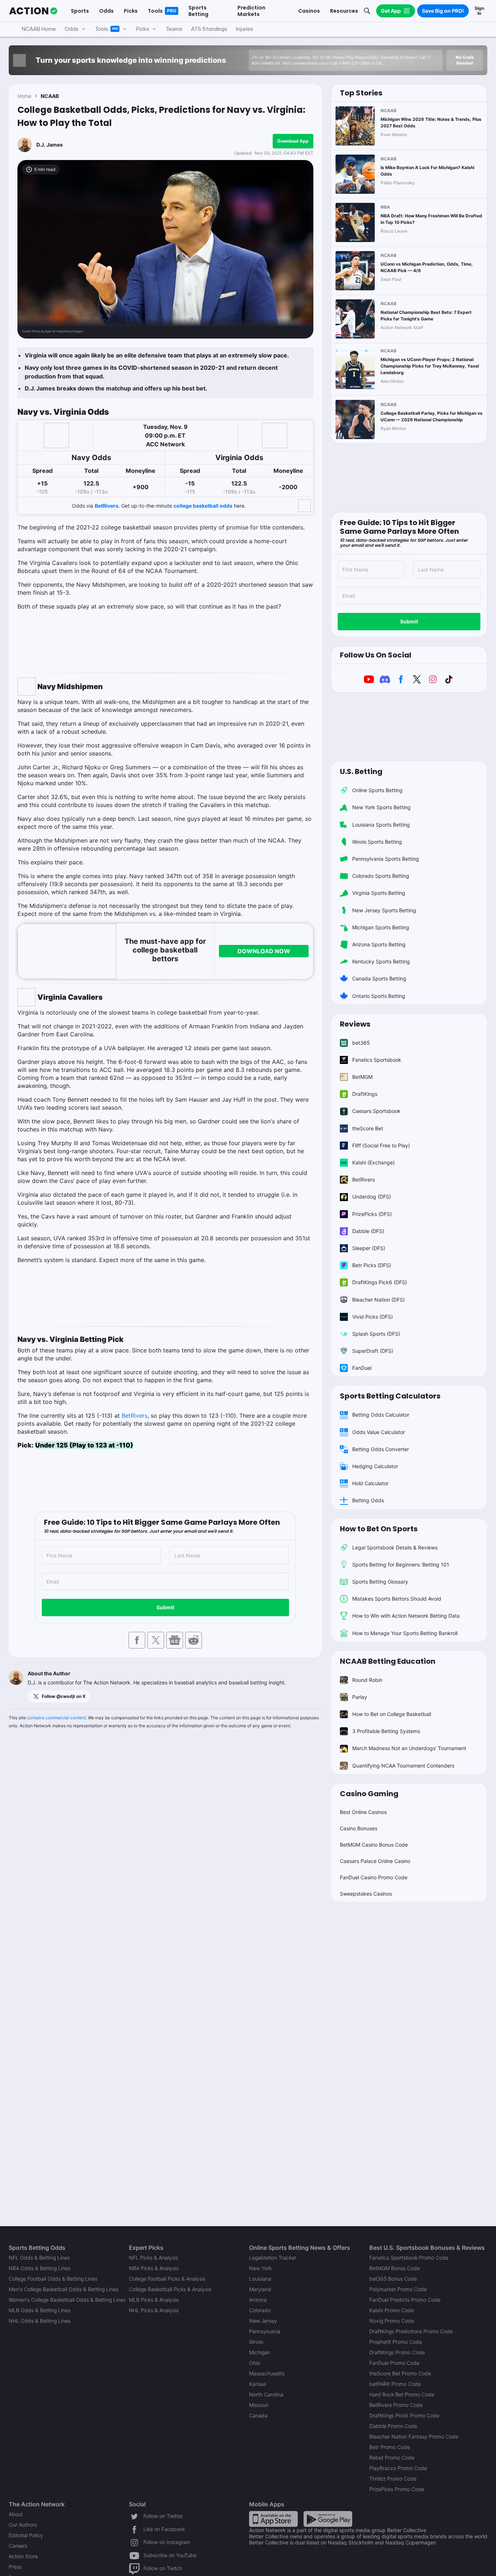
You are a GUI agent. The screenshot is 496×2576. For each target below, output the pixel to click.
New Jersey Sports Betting (384, 910)
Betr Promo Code (390, 2447)
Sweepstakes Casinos (366, 1894)
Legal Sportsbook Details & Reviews (395, 1547)
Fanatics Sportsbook (377, 1060)
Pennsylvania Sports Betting (386, 859)
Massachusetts (267, 2373)
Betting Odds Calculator (381, 1415)
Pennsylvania (265, 2331)
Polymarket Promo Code (398, 2289)
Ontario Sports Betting (379, 996)
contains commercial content (56, 1718)
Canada (258, 2415)
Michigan (260, 2352)
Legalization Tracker (273, 2258)
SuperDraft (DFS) (373, 1351)
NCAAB (50, 96)
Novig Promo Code (392, 2321)
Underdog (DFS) (372, 1197)
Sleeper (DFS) (369, 1248)
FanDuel (362, 1368)
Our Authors (23, 2525)
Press (15, 2567)
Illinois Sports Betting (377, 842)
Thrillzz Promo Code (393, 2479)
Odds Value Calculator (379, 1432)
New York (260, 2268)
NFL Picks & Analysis (153, 2258)
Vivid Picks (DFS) (373, 1317)
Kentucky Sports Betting (381, 961)
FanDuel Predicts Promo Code (405, 2300)
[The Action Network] (33, 11)
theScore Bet (368, 1128)
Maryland (260, 2289)
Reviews (355, 1024)
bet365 (361, 1043)
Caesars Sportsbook (376, 1111)
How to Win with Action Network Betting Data (406, 1616)
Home (24, 96)
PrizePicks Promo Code (397, 2489)
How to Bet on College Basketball (392, 1714)
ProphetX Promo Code (396, 2342)
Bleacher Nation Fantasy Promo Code (414, 2436)
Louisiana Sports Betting (381, 825)
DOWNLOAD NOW (264, 951)
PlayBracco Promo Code (398, 2468)
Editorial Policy (26, 2535)
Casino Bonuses (359, 1828)
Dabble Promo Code (393, 2426)
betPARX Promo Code (395, 2384)
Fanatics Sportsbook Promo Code (409, 2258)
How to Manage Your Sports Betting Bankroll (405, 1633)
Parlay (360, 1697)
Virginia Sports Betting (379, 893)
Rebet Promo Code (392, 2458)
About (16, 2514)
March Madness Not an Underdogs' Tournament (409, 1748)
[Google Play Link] (328, 2518)
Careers (18, 2546)
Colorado (260, 2310)
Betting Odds (368, 1500)
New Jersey (263, 2321)
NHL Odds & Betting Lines (40, 2321)
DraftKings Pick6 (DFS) (380, 1282)
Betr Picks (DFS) (372, 1265)
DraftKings (365, 1094)
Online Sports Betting (377, 790)
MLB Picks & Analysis (154, 2300)
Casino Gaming (369, 1794)
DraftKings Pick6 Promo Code (404, 2415)
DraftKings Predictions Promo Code (411, 2331)
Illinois (256, 2342)
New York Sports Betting (381, 807)
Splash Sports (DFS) (376, 1334)
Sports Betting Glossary (380, 1582)
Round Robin (367, 1680)
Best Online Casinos (363, 1812)
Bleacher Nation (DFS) (379, 1300)
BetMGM (362, 1077)
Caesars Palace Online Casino (375, 1861)
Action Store (23, 2556)
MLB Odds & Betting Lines (40, 2310)
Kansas (258, 2384)
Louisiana (260, 2279)
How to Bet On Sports (379, 1529)
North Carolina (266, 2394)
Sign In (479, 11)
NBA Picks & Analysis (154, 2268)
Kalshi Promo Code (392, 2310)
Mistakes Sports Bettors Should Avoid (397, 1599)
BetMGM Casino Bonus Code (374, 1845)
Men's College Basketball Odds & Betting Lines (64, 2289)
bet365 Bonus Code (393, 2279)
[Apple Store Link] (273, 2518)
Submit (165, 1607)
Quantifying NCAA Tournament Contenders (403, 1766)
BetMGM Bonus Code (395, 2268)
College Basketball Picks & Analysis (170, 2289)
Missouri (259, 2405)
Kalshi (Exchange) (373, 1162)
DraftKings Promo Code (397, 2352)
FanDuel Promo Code (394, 2363)
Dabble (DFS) (368, 1231)
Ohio (255, 2363)
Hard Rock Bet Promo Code (402, 2394)
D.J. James (50, 145)
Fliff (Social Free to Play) (381, 1145)
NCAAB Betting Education (388, 1661)
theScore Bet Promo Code (400, 2373)
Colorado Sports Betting (381, 876)
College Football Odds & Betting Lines (53, 2279)
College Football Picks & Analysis (167, 2279)
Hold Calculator (370, 1483)
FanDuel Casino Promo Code (374, 1877)
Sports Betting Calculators (390, 1396)
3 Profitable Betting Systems (386, 1731)
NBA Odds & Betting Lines (40, 2268)
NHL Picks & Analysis (154, 2310)
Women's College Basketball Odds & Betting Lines (67, 2300)
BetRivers (107, 506)
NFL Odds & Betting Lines (39, 2258)
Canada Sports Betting (379, 978)
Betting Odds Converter (381, 1449)
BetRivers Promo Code (396, 2405)
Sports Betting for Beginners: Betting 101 (401, 1565)
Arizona (258, 2300)
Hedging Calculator (375, 1466)
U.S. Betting (361, 771)
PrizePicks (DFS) (372, 1214)
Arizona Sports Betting (379, 944)
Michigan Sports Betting (381, 927)
